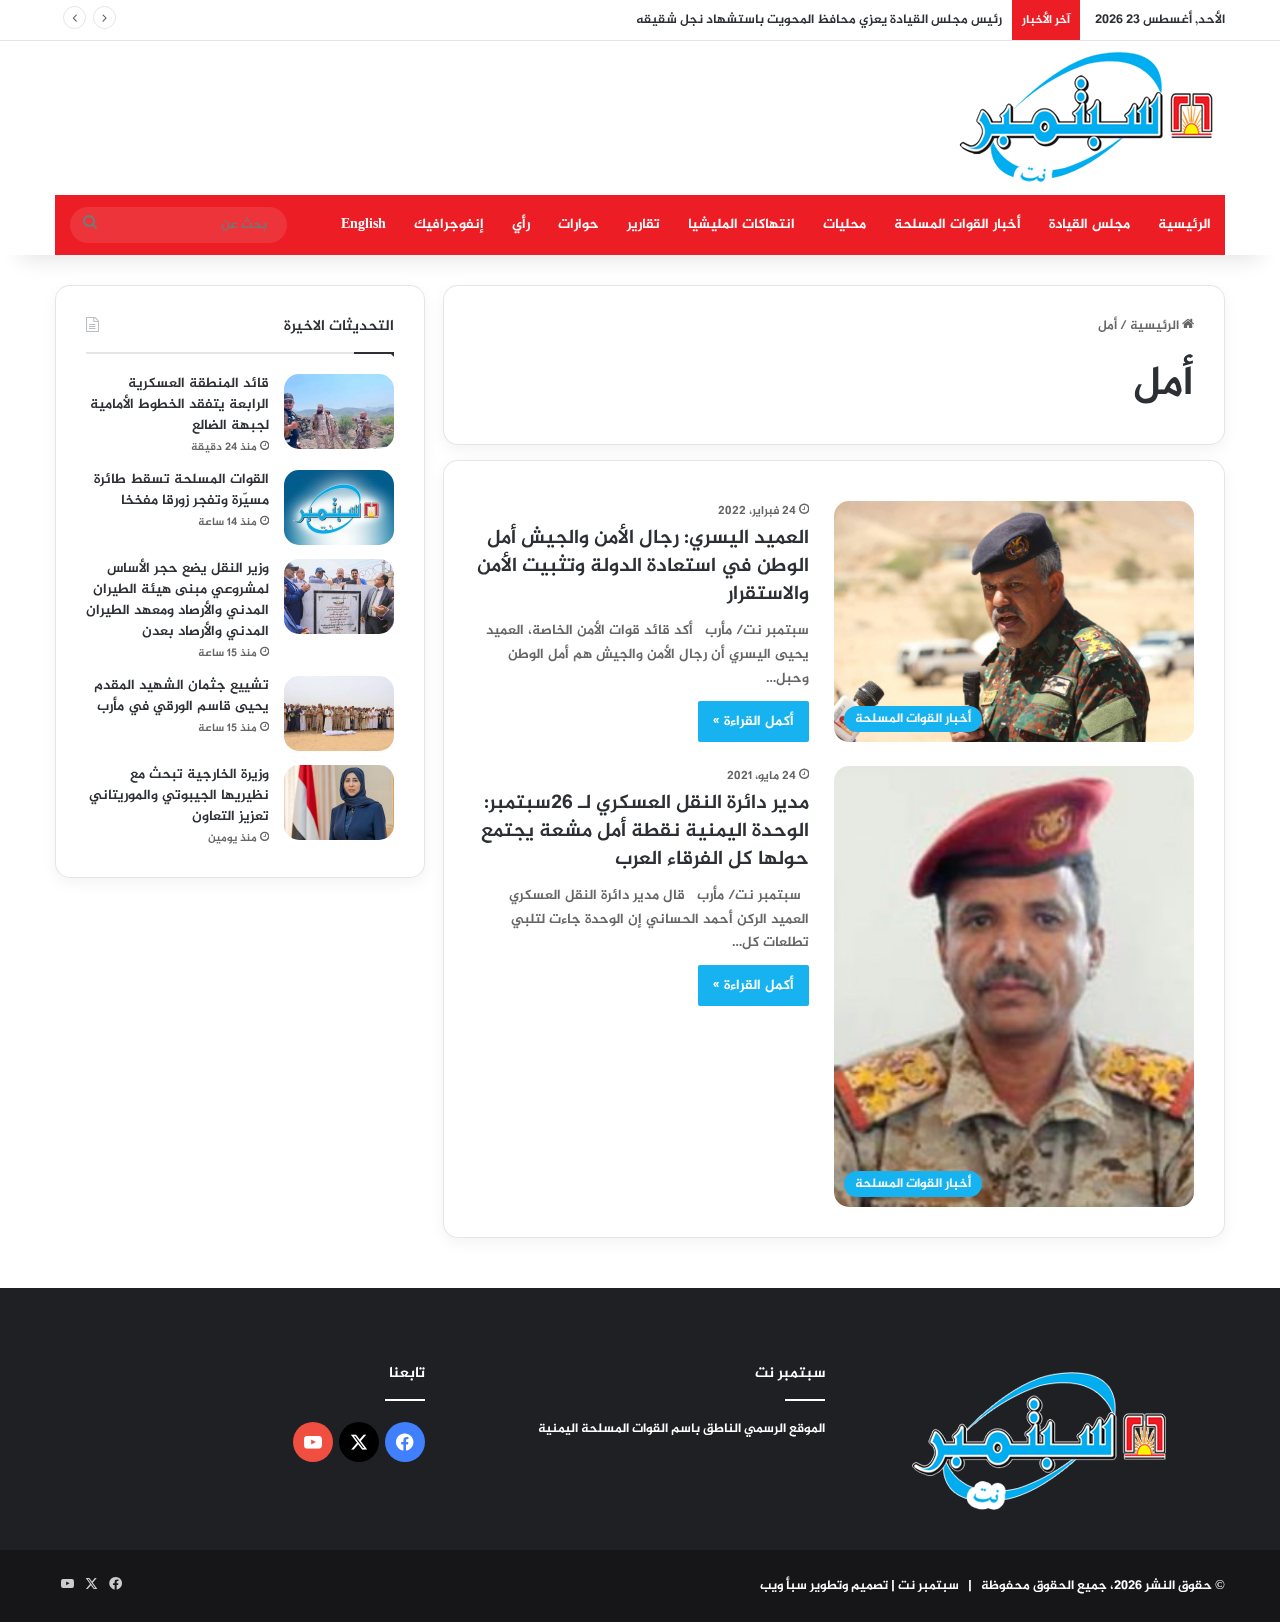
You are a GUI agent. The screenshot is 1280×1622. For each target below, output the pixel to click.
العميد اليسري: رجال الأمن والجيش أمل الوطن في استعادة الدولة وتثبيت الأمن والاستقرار (643, 566)
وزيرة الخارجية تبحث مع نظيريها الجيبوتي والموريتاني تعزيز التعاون (179, 795)
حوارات (578, 224)
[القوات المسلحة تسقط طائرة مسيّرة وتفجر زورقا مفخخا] (339, 507)
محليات (844, 224)
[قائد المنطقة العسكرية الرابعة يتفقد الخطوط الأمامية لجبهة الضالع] (339, 411)
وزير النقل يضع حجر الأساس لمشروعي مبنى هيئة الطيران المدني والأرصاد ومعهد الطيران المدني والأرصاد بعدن (177, 600)
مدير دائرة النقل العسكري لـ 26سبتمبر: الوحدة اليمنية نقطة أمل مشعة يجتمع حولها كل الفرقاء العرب (645, 831)
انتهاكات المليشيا (741, 224)
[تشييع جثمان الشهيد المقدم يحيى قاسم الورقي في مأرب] (339, 713)
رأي (521, 224)
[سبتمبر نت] (1087, 118)
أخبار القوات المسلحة (957, 224)
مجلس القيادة (1089, 224)
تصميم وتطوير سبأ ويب (824, 1586)
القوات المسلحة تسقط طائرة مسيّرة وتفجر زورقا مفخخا (181, 490)
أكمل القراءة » (753, 721)
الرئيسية (1184, 224)
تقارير (643, 224)
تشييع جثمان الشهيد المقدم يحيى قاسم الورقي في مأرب (181, 696)
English (363, 224)
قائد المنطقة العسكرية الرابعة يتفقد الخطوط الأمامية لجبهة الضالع (179, 404)
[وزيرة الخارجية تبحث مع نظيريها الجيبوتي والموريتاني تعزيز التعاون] (339, 802)
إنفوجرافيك (449, 224)
